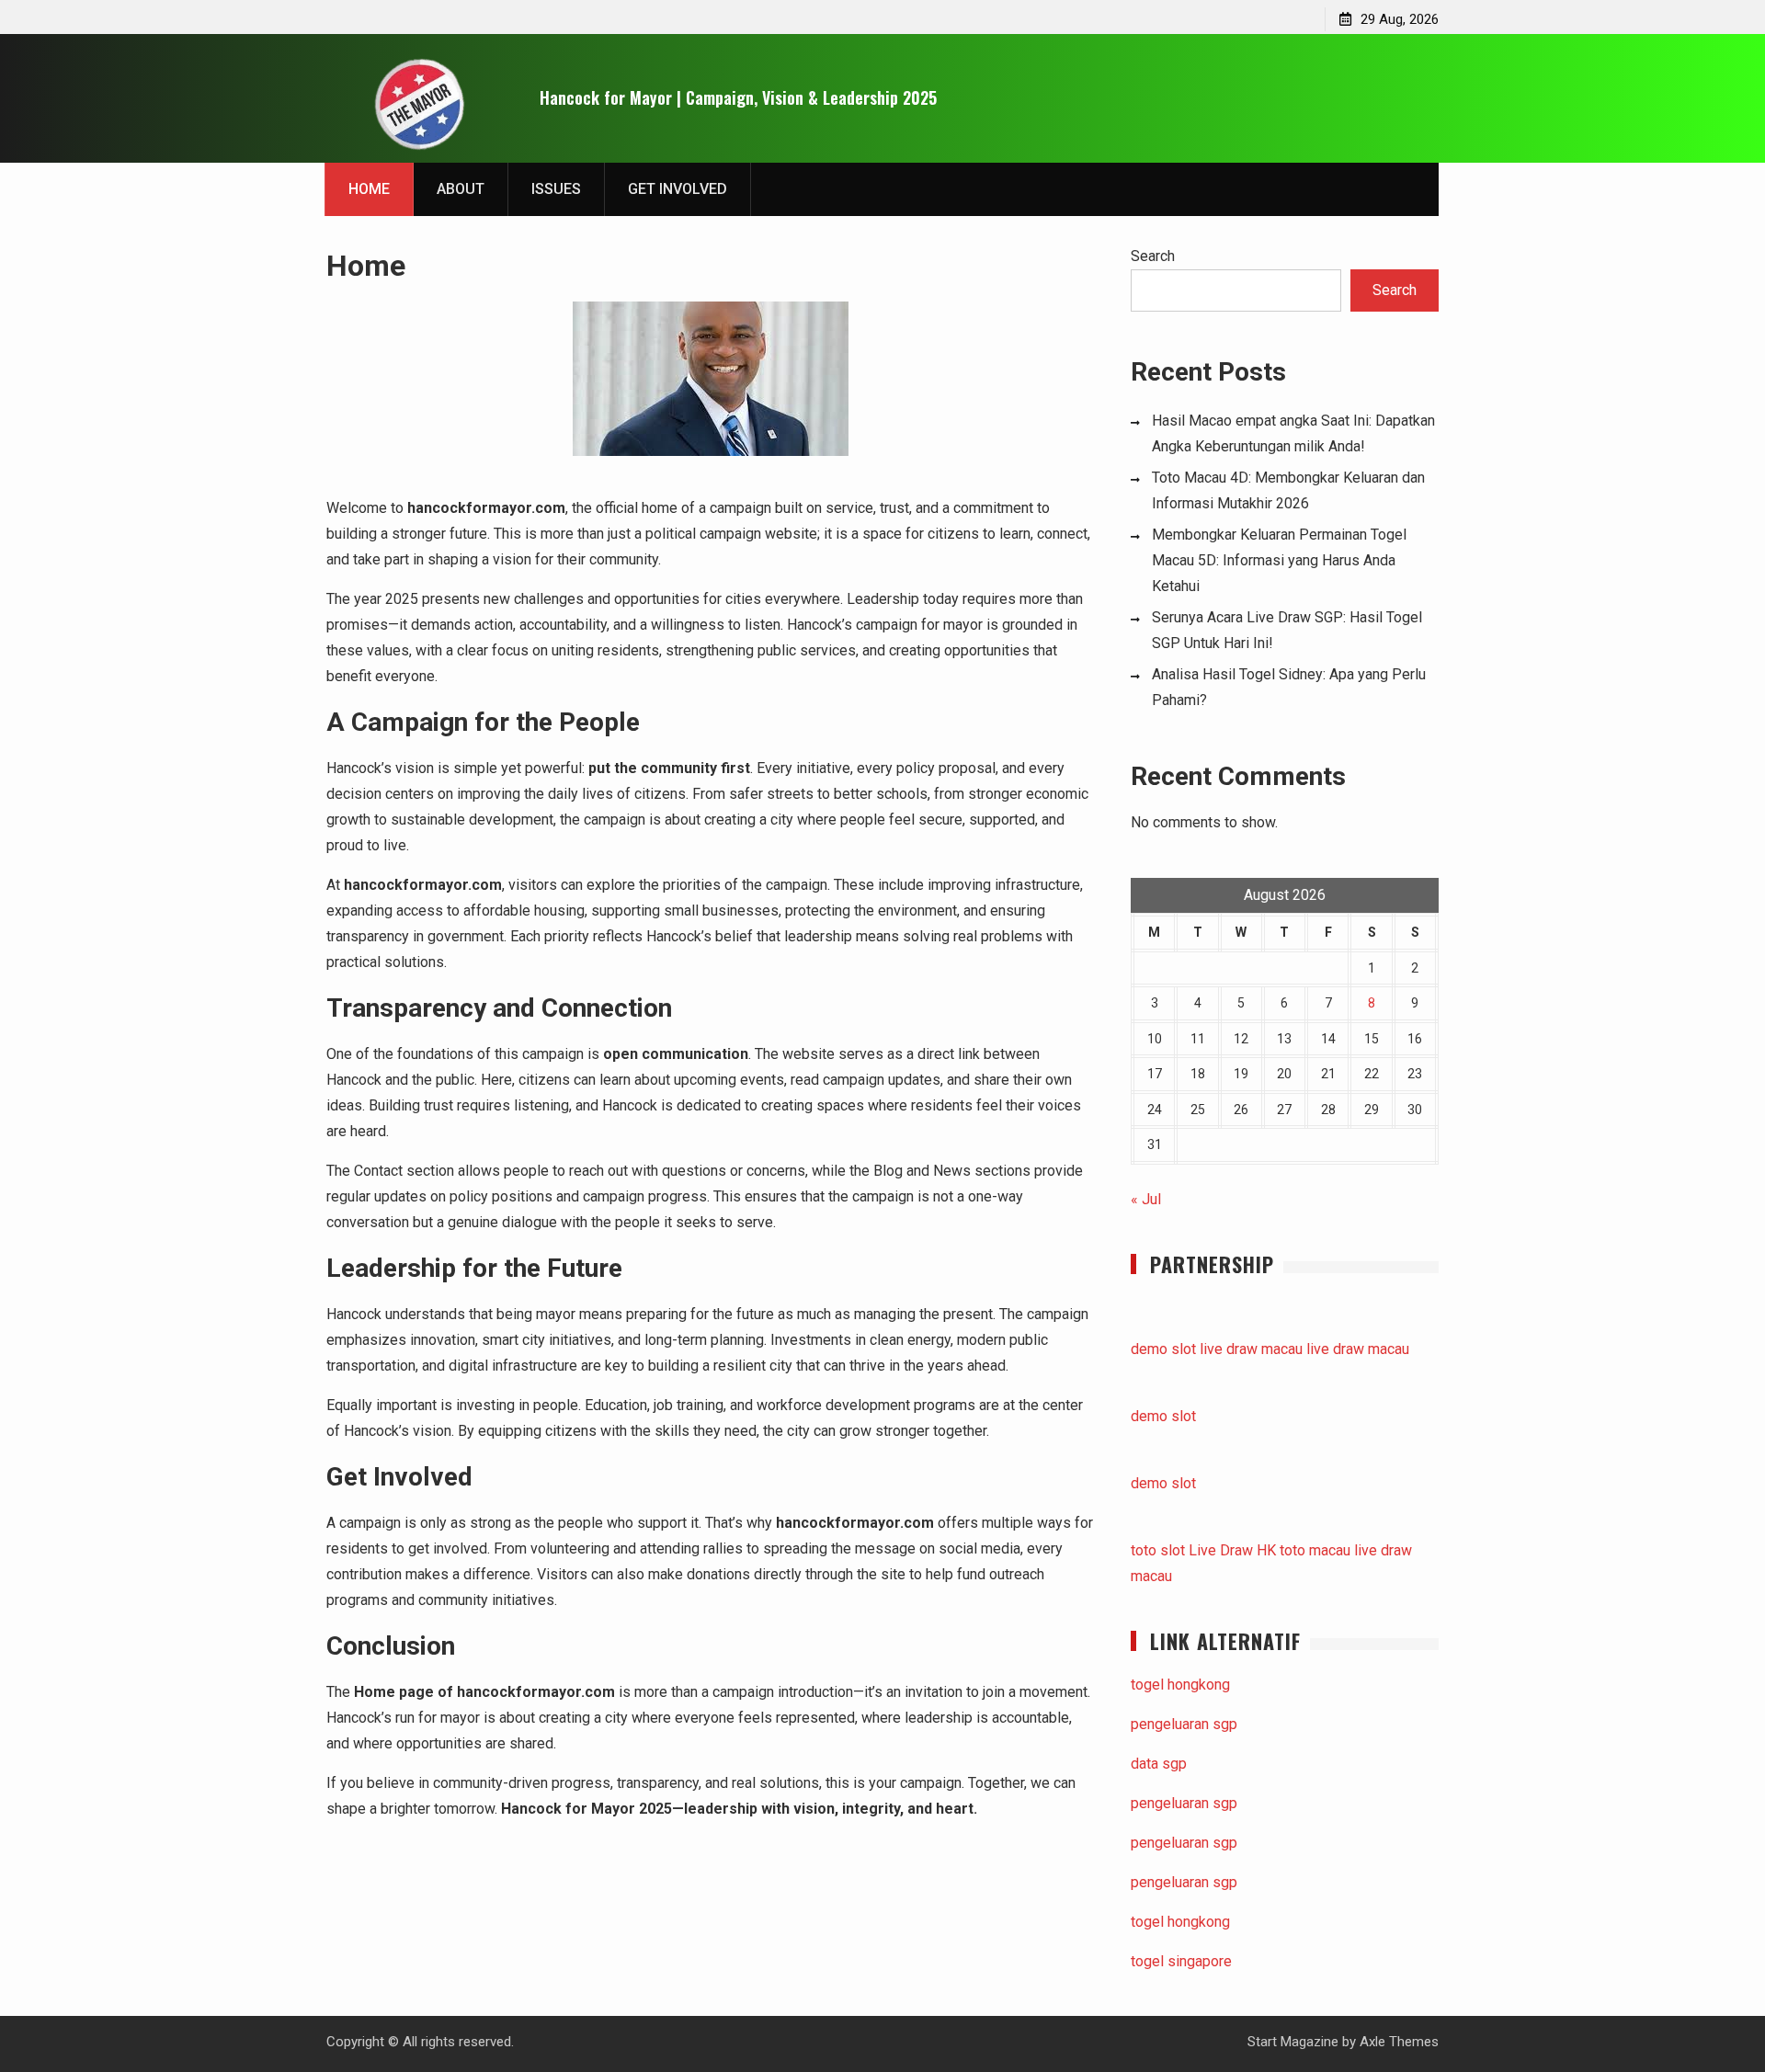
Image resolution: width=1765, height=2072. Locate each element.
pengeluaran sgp (1184, 1724)
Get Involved (678, 189)
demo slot (1163, 1349)
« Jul (1146, 1199)
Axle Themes (1399, 2042)
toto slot (1158, 1550)
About (461, 189)
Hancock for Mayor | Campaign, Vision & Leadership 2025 (738, 97)
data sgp (1159, 1764)
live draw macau (1251, 1349)
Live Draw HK (1232, 1550)
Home (369, 189)
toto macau (1315, 1550)
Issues (556, 189)
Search (1153, 256)
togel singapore (1181, 1961)
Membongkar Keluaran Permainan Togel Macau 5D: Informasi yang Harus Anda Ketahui (1279, 560)
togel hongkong (1180, 1685)
